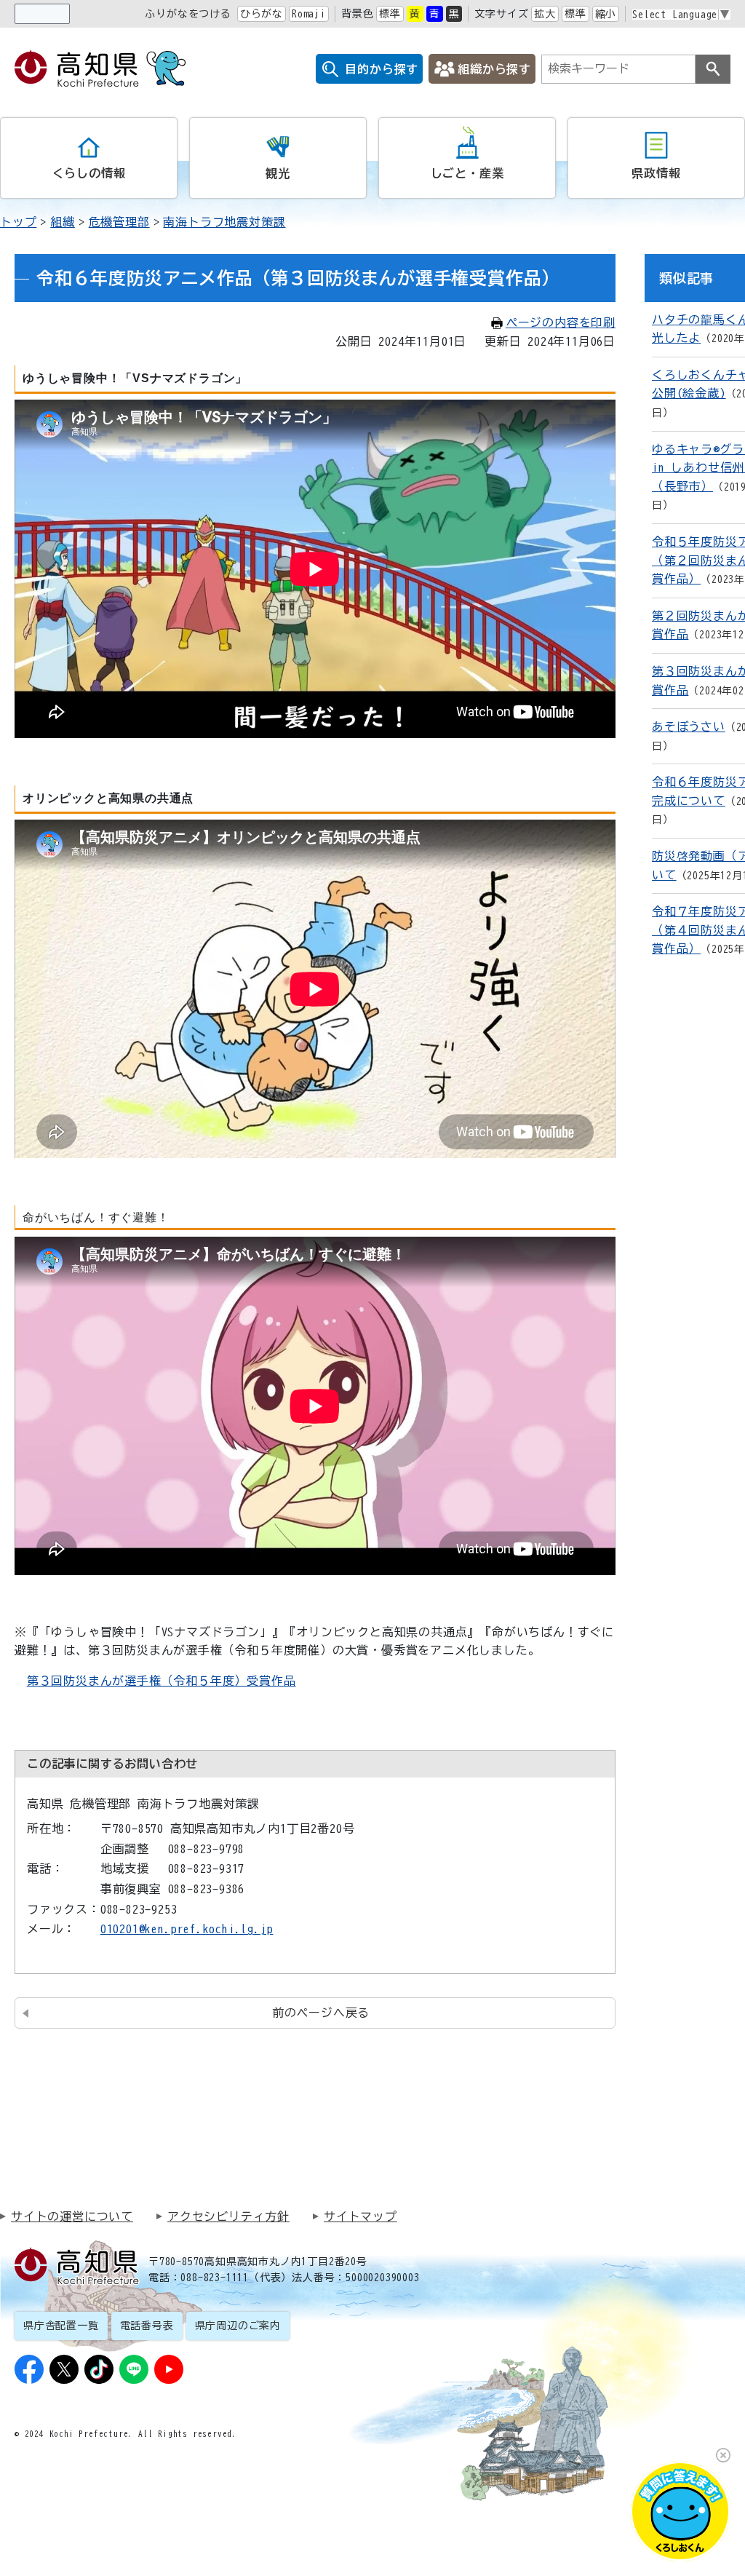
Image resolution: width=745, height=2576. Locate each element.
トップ (18, 222)
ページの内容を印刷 (561, 322)
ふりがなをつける (188, 14)
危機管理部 (119, 222)
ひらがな (262, 14)
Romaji (309, 14)
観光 (278, 173)
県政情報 (656, 173)
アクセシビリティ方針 (228, 2216)
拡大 (545, 14)
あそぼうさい (689, 726)
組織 (63, 222)
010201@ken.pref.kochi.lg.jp (187, 1929)
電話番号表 (147, 2326)
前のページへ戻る (321, 2013)
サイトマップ (360, 2216)
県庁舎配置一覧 (61, 2326)
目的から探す (382, 69)
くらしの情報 (89, 173)
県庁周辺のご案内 (238, 2326)
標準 (390, 14)
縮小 (606, 14)
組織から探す (494, 69)
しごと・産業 (467, 173)
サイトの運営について (72, 2216)
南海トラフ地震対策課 (224, 222)
